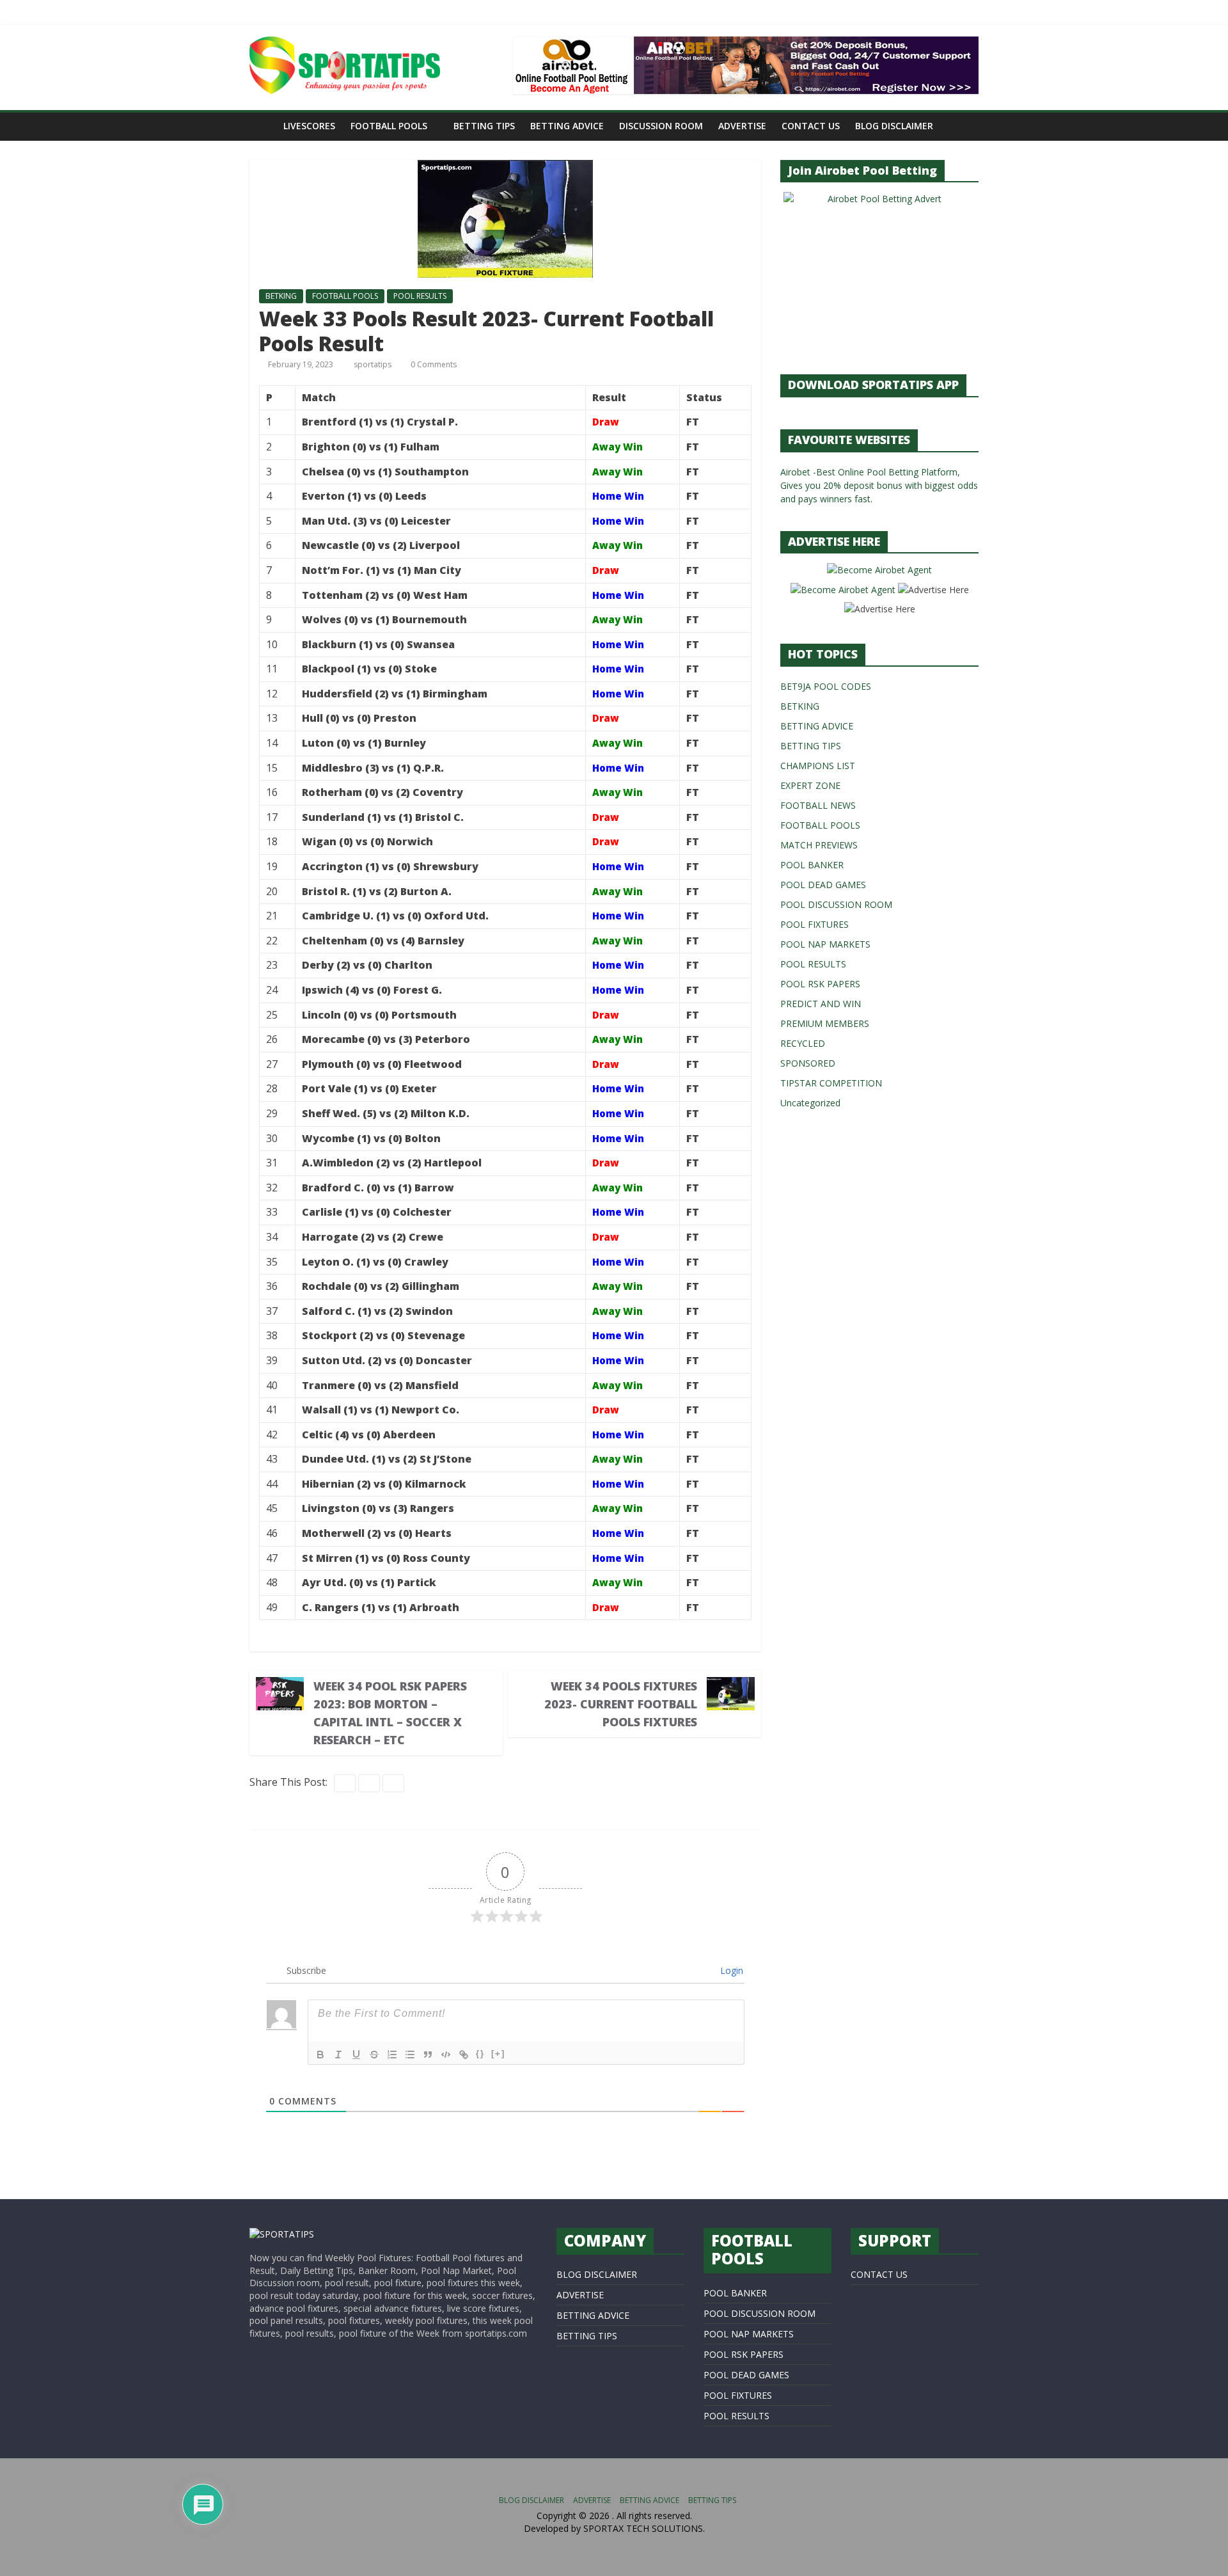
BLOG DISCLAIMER (894, 126)
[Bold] (320, 2055)
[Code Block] (446, 2055)
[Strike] (374, 2055)
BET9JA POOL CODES (826, 686)
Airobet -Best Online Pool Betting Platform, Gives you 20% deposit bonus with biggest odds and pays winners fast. (879, 485)
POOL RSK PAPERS (820, 984)
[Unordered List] (410, 2055)
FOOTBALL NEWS (818, 805)
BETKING (281, 296)
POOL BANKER (812, 865)
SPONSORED (808, 1063)
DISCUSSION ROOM (661, 126)
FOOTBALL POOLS (389, 126)
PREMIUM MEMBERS (825, 1023)
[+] (498, 2054)
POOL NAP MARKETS (825, 944)
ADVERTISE (742, 126)
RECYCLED (803, 1043)
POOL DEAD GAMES (823, 885)
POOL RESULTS (420, 296)
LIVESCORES (309, 126)
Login (730, 1970)
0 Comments (433, 364)
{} (480, 2054)
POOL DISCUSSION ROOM (836, 904)
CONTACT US (811, 126)
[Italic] (338, 2055)
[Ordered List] (392, 2055)
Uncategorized (810, 1103)
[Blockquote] (428, 2055)
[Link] (464, 2055)
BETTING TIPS (484, 126)
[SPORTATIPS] (282, 2234)
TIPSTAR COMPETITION (831, 1083)
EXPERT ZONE (810, 785)
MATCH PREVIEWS (819, 845)
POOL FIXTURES (815, 924)
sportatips (374, 364)
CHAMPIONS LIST (818, 766)
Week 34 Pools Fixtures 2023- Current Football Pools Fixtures (621, 1704)
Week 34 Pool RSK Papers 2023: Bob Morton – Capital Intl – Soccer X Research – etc (390, 1713)
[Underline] (356, 2055)
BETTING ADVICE (567, 126)
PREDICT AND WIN (821, 1004)
